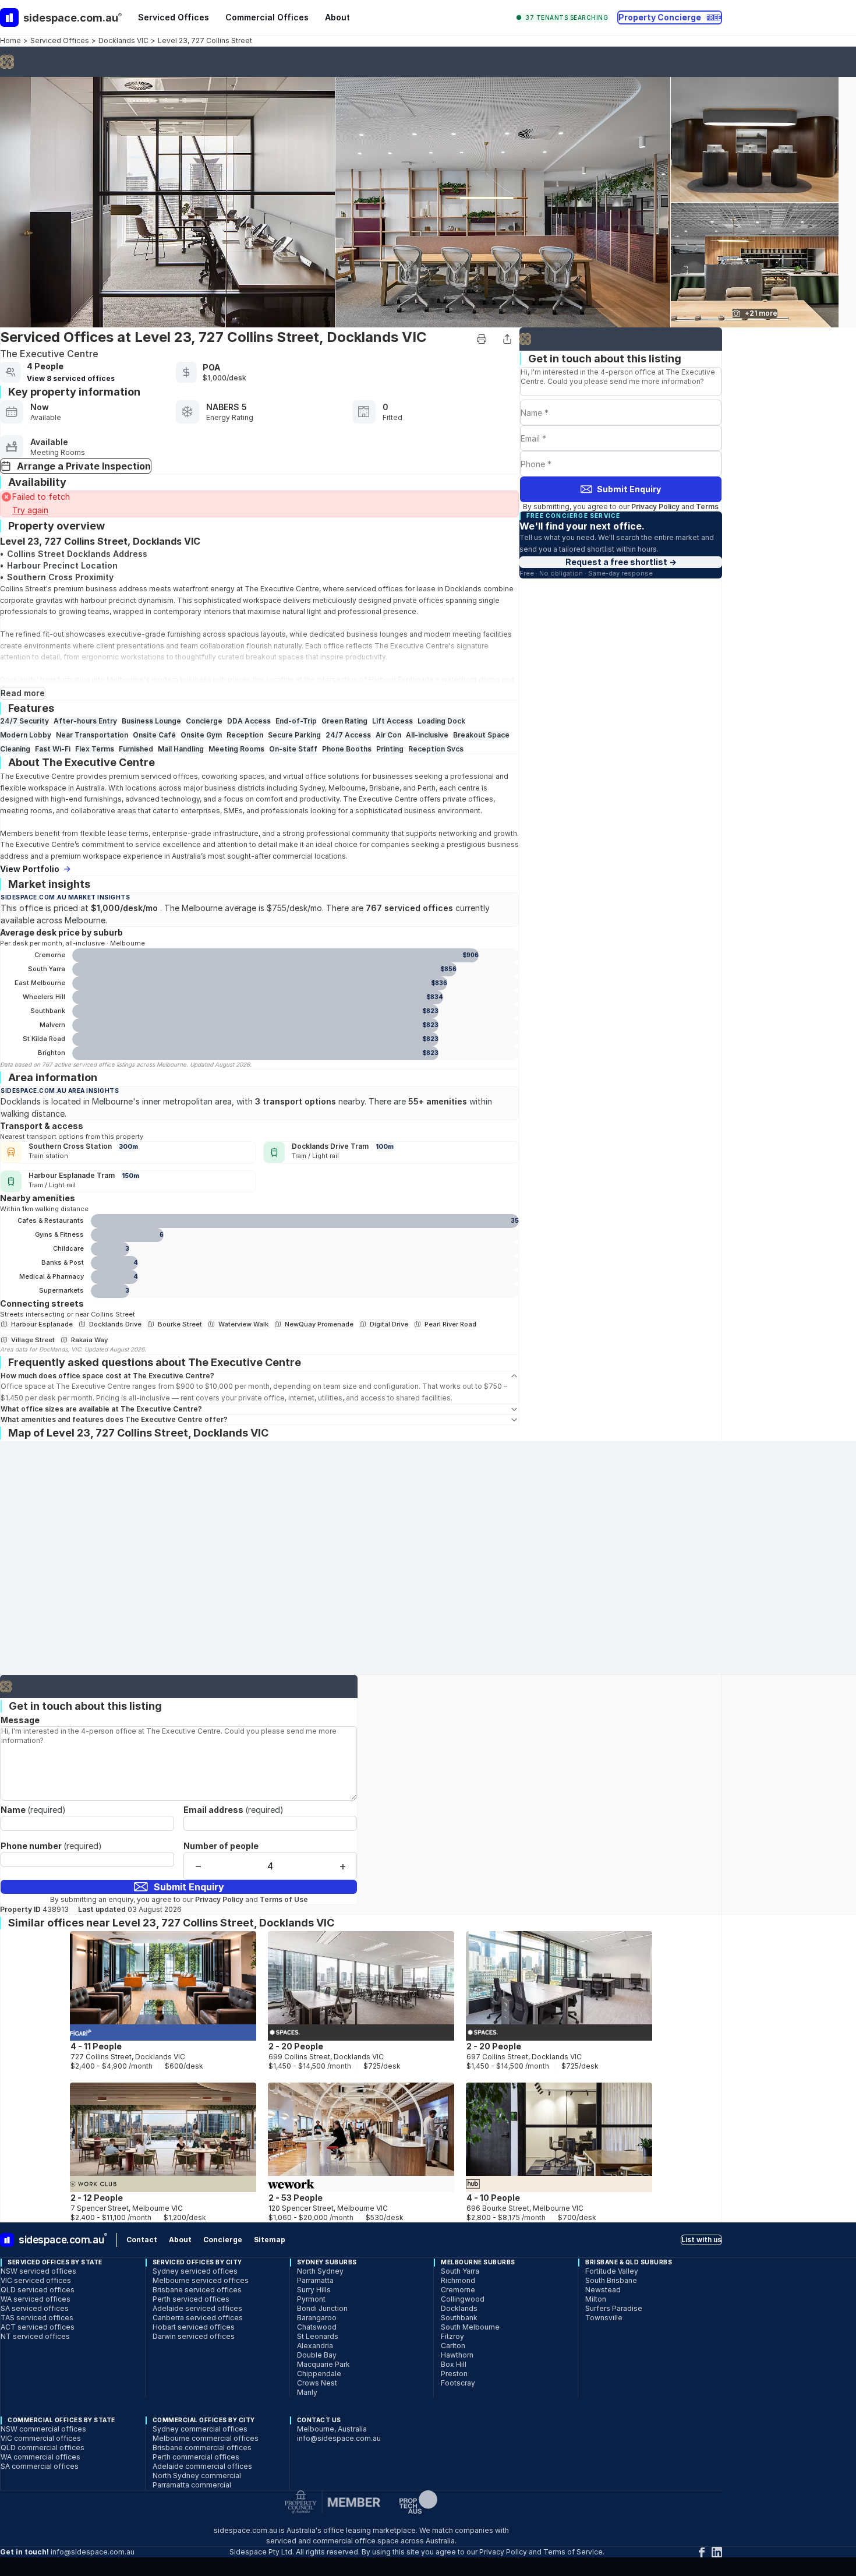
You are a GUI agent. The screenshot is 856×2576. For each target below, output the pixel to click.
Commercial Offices (267, 17)
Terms (707, 507)
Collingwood (463, 2299)
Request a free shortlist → (621, 562)
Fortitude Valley (612, 2271)
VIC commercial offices (41, 2438)
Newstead (603, 2290)
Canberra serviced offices (198, 2318)
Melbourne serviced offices (201, 2280)
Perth (427, 788)
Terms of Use (284, 1899)
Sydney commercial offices (200, 2429)
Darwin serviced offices (194, 2336)
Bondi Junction (322, 2308)
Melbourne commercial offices (206, 2438)
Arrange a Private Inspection (84, 466)
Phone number (51, 1846)
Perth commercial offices (196, 2457)
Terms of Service (573, 2552)
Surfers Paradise (614, 2308)
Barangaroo (317, 2318)
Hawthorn (457, 2355)
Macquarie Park (323, 2364)
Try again (30, 510)
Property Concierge (670, 17)
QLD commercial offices (43, 2448)
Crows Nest (317, 2383)
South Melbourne (470, 2327)
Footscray (458, 2383)
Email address (234, 1810)
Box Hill (454, 2364)
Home (10, 40)
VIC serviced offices (36, 2280)
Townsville (604, 2318)
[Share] (507, 339)
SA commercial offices (40, 2466)
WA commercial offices (40, 2457)
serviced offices (374, 589)
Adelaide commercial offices (202, 2466)
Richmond (458, 2280)
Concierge (223, 2240)
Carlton (453, 2346)
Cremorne (458, 2290)
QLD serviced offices (38, 2290)
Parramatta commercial (192, 2485)
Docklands (463, 589)
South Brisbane (611, 2280)
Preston (454, 2374)
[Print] (482, 339)
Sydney (312, 788)
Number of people (221, 1846)
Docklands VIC (123, 40)
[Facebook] (702, 2552)
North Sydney (320, 2271)
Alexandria (315, 2346)
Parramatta (315, 2280)
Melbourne (125, 680)
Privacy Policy (655, 507)
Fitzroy (452, 2336)
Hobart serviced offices (194, 2327)
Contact (142, 2240)
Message (20, 1720)
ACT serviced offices (38, 2327)
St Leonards (318, 2336)
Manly (307, 2392)
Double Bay (317, 2355)
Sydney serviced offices (195, 2271)
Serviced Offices (174, 17)
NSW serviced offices (38, 2271)
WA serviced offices (36, 2299)
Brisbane (384, 788)
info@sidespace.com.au (339, 2438)
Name (33, 1810)
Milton (596, 2299)
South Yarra (460, 2271)
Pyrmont (311, 2299)
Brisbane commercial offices (202, 2448)
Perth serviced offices (191, 2299)
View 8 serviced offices (71, 378)
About (337, 17)
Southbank (459, 2318)
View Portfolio (30, 869)
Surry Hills (314, 2290)
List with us (701, 2240)
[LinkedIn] (717, 2552)
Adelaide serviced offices (197, 2308)
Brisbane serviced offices (197, 2290)
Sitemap (270, 2240)
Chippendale (319, 2374)
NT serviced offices (35, 2336)
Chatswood (317, 2327)
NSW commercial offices (43, 2429)
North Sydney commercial (197, 2476)
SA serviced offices (35, 2308)
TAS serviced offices (37, 2318)
